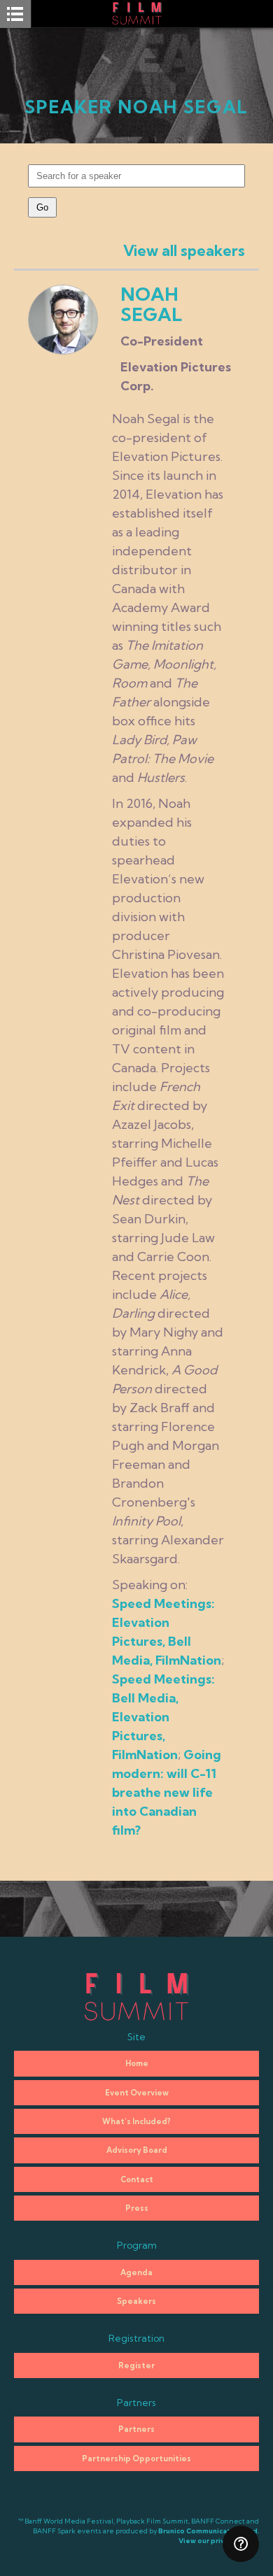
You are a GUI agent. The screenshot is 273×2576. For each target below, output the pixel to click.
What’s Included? (136, 2121)
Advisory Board (137, 2150)
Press (137, 2208)
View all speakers (184, 250)
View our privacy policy (219, 2541)
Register (136, 2365)
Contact (137, 2179)
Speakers (136, 2301)
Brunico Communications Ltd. (209, 2531)
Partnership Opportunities (136, 2458)
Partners (136, 2429)
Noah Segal (151, 304)
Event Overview (137, 2093)
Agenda (136, 2272)
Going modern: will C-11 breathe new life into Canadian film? (167, 1792)
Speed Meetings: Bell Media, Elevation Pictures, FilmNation (163, 1717)
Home (137, 2063)
